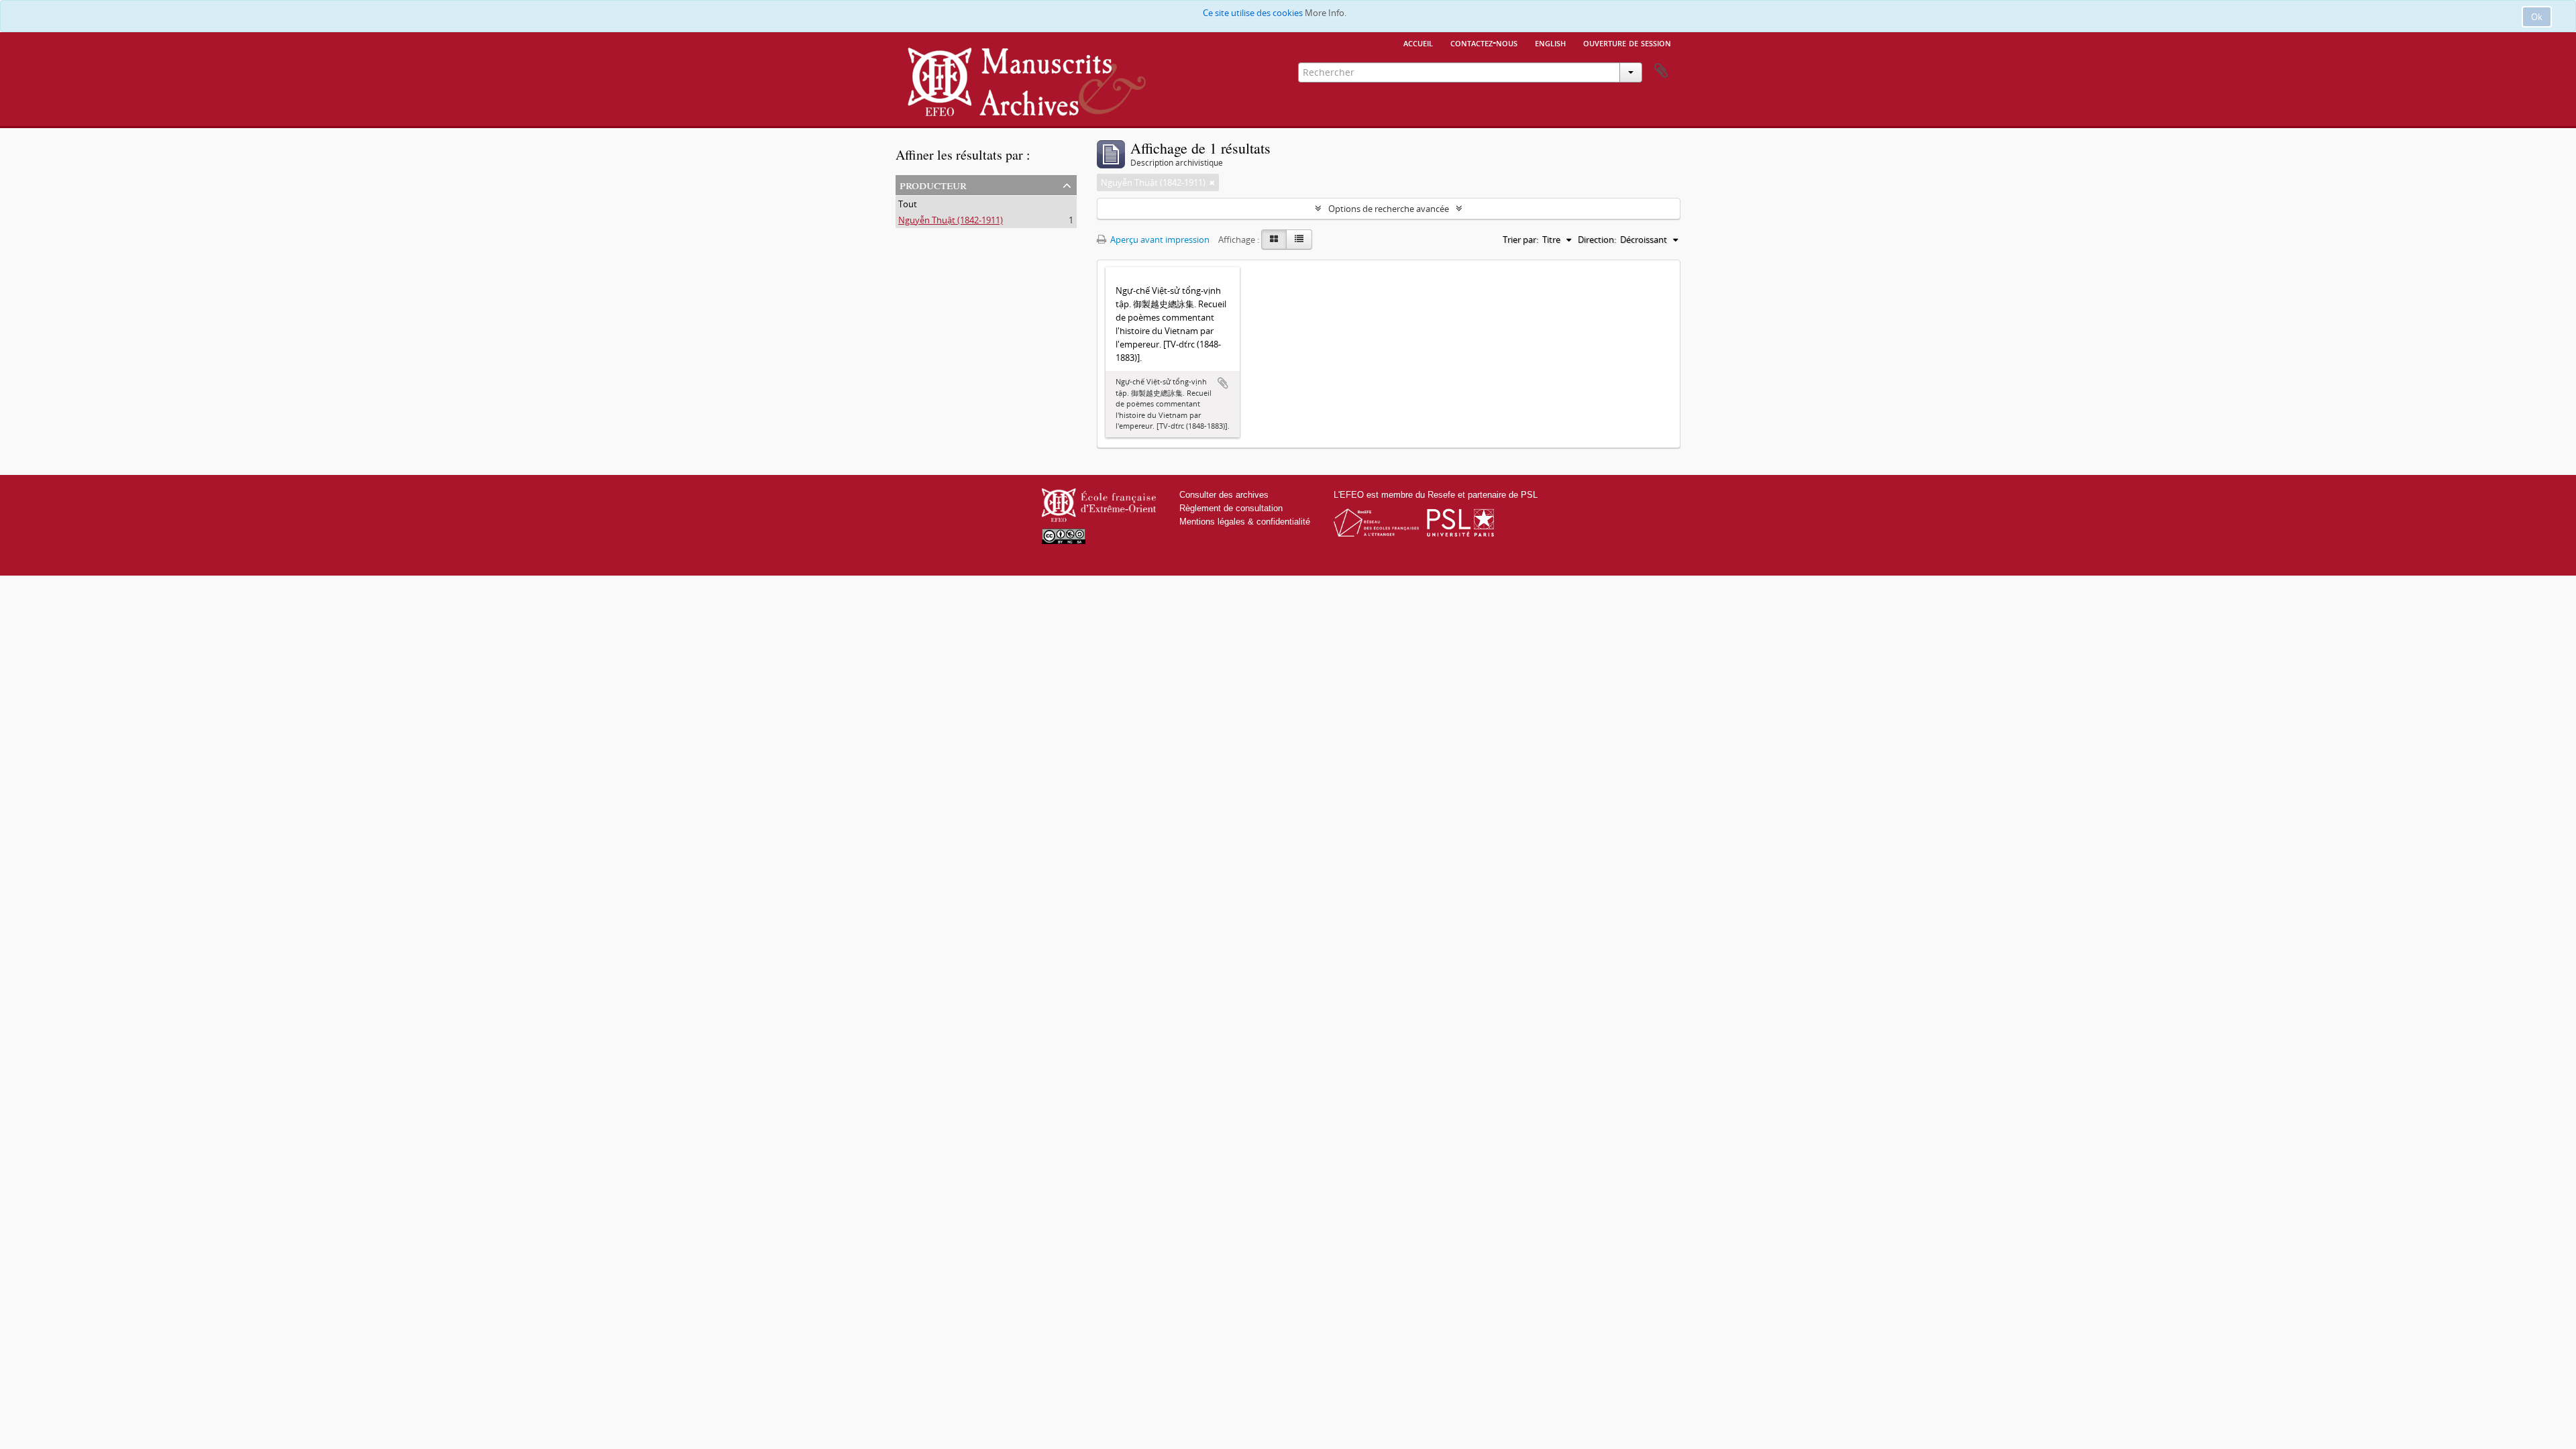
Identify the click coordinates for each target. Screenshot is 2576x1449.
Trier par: (1520, 239)
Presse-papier (1661, 71)
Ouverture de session (1627, 42)
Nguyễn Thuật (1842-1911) (951, 220)
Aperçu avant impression (1159, 239)
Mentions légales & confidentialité (1245, 522)
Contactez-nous (1484, 42)
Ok (2537, 17)
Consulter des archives (1224, 495)
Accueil (1418, 42)
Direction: (1597, 239)
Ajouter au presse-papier (1223, 383)
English (1550, 42)
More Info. (1326, 13)
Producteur (933, 184)
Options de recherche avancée (1389, 209)
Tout (908, 204)
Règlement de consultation (1231, 508)
